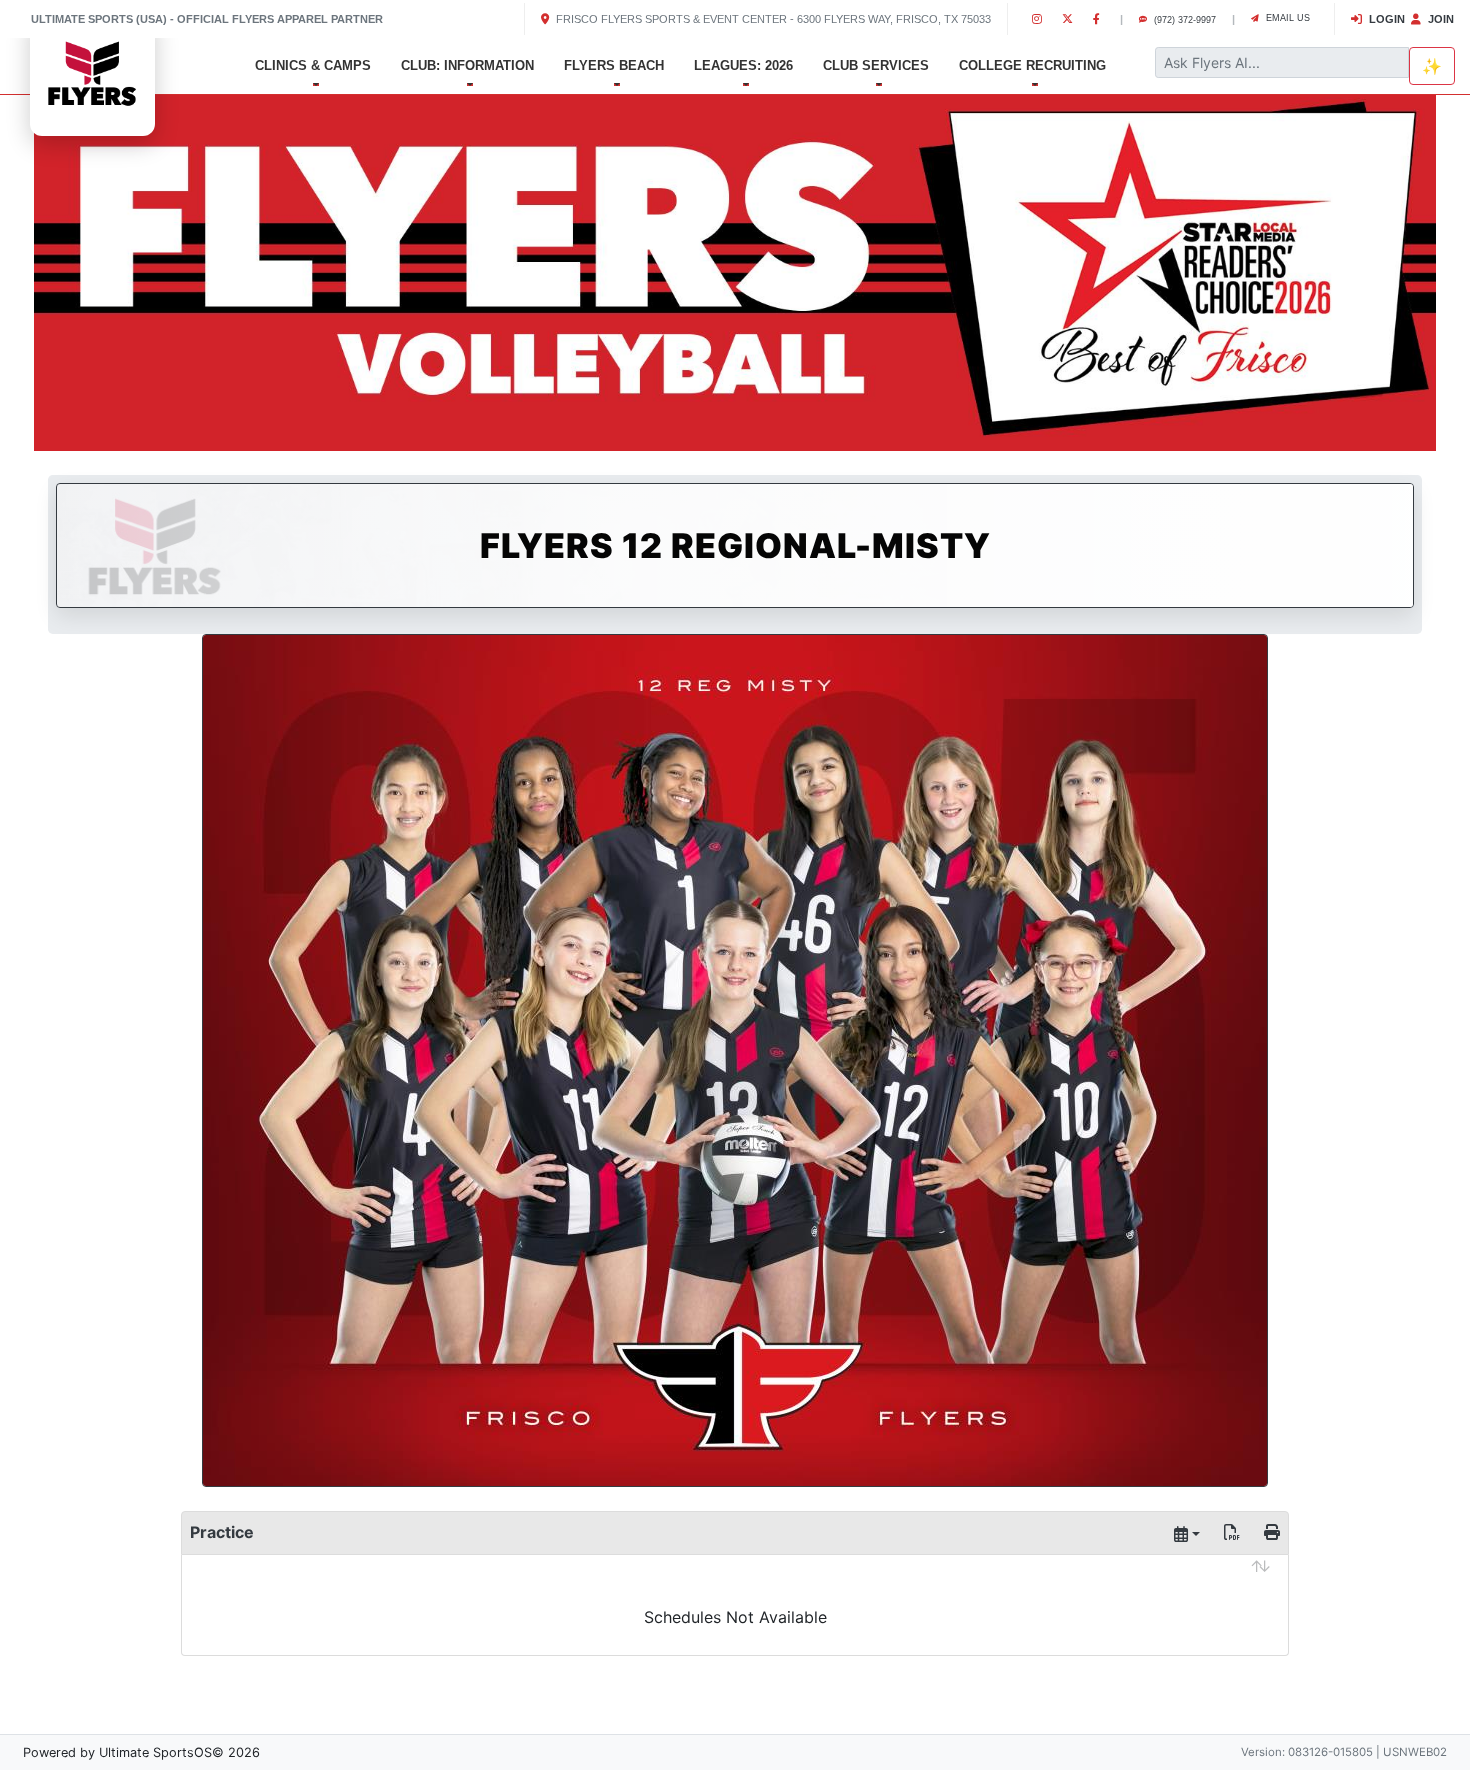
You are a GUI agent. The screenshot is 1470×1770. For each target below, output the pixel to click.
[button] (110, 268)
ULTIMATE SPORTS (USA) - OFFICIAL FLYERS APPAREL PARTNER (207, 19)
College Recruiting (1032, 65)
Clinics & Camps (313, 65)
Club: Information (467, 65)
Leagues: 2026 (743, 65)
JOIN (1439, 19)
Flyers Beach (614, 65)
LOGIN (1385, 19)
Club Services (876, 65)
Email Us (1286, 18)
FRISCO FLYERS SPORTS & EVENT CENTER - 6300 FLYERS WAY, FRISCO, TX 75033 (772, 19)
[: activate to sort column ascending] (735, 1581)
